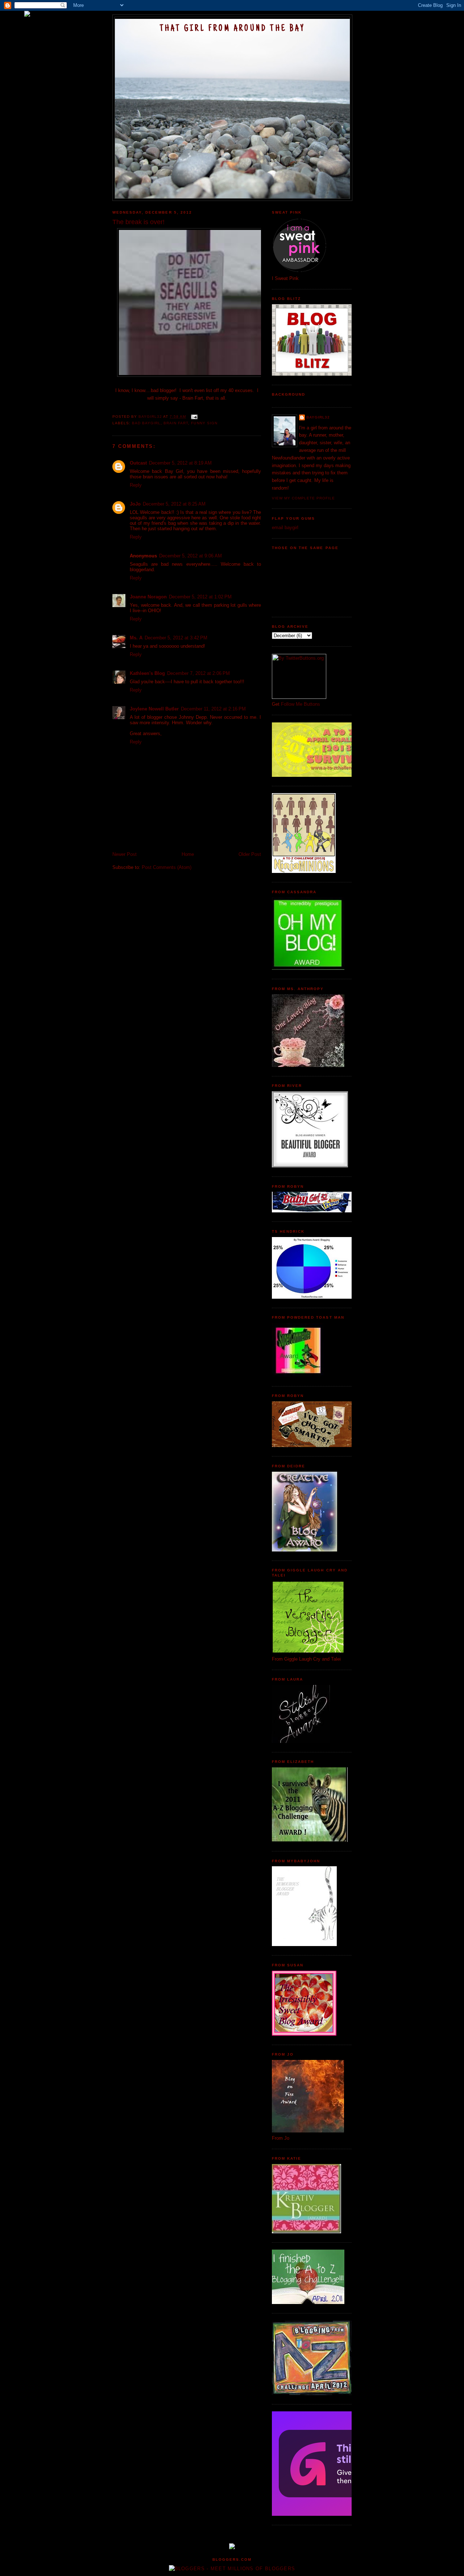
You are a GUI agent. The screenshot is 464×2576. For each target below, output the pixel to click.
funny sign (204, 423)
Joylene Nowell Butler (154, 709)
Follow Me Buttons (301, 704)
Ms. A (136, 638)
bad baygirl (146, 423)
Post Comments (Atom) (167, 867)
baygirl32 (318, 417)
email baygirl (285, 527)
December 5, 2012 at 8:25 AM (174, 504)
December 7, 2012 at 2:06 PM (198, 673)
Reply (136, 485)
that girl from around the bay (232, 29)
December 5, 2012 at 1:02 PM (200, 597)
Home (188, 854)
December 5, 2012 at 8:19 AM (180, 463)
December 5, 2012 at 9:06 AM (190, 556)
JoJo (135, 504)
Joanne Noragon (148, 597)
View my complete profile (303, 498)
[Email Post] (194, 417)
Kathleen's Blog (147, 673)
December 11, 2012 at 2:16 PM (213, 709)
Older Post (250, 854)
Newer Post (125, 854)
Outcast (138, 463)
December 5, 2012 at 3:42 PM (176, 638)
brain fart (176, 423)
